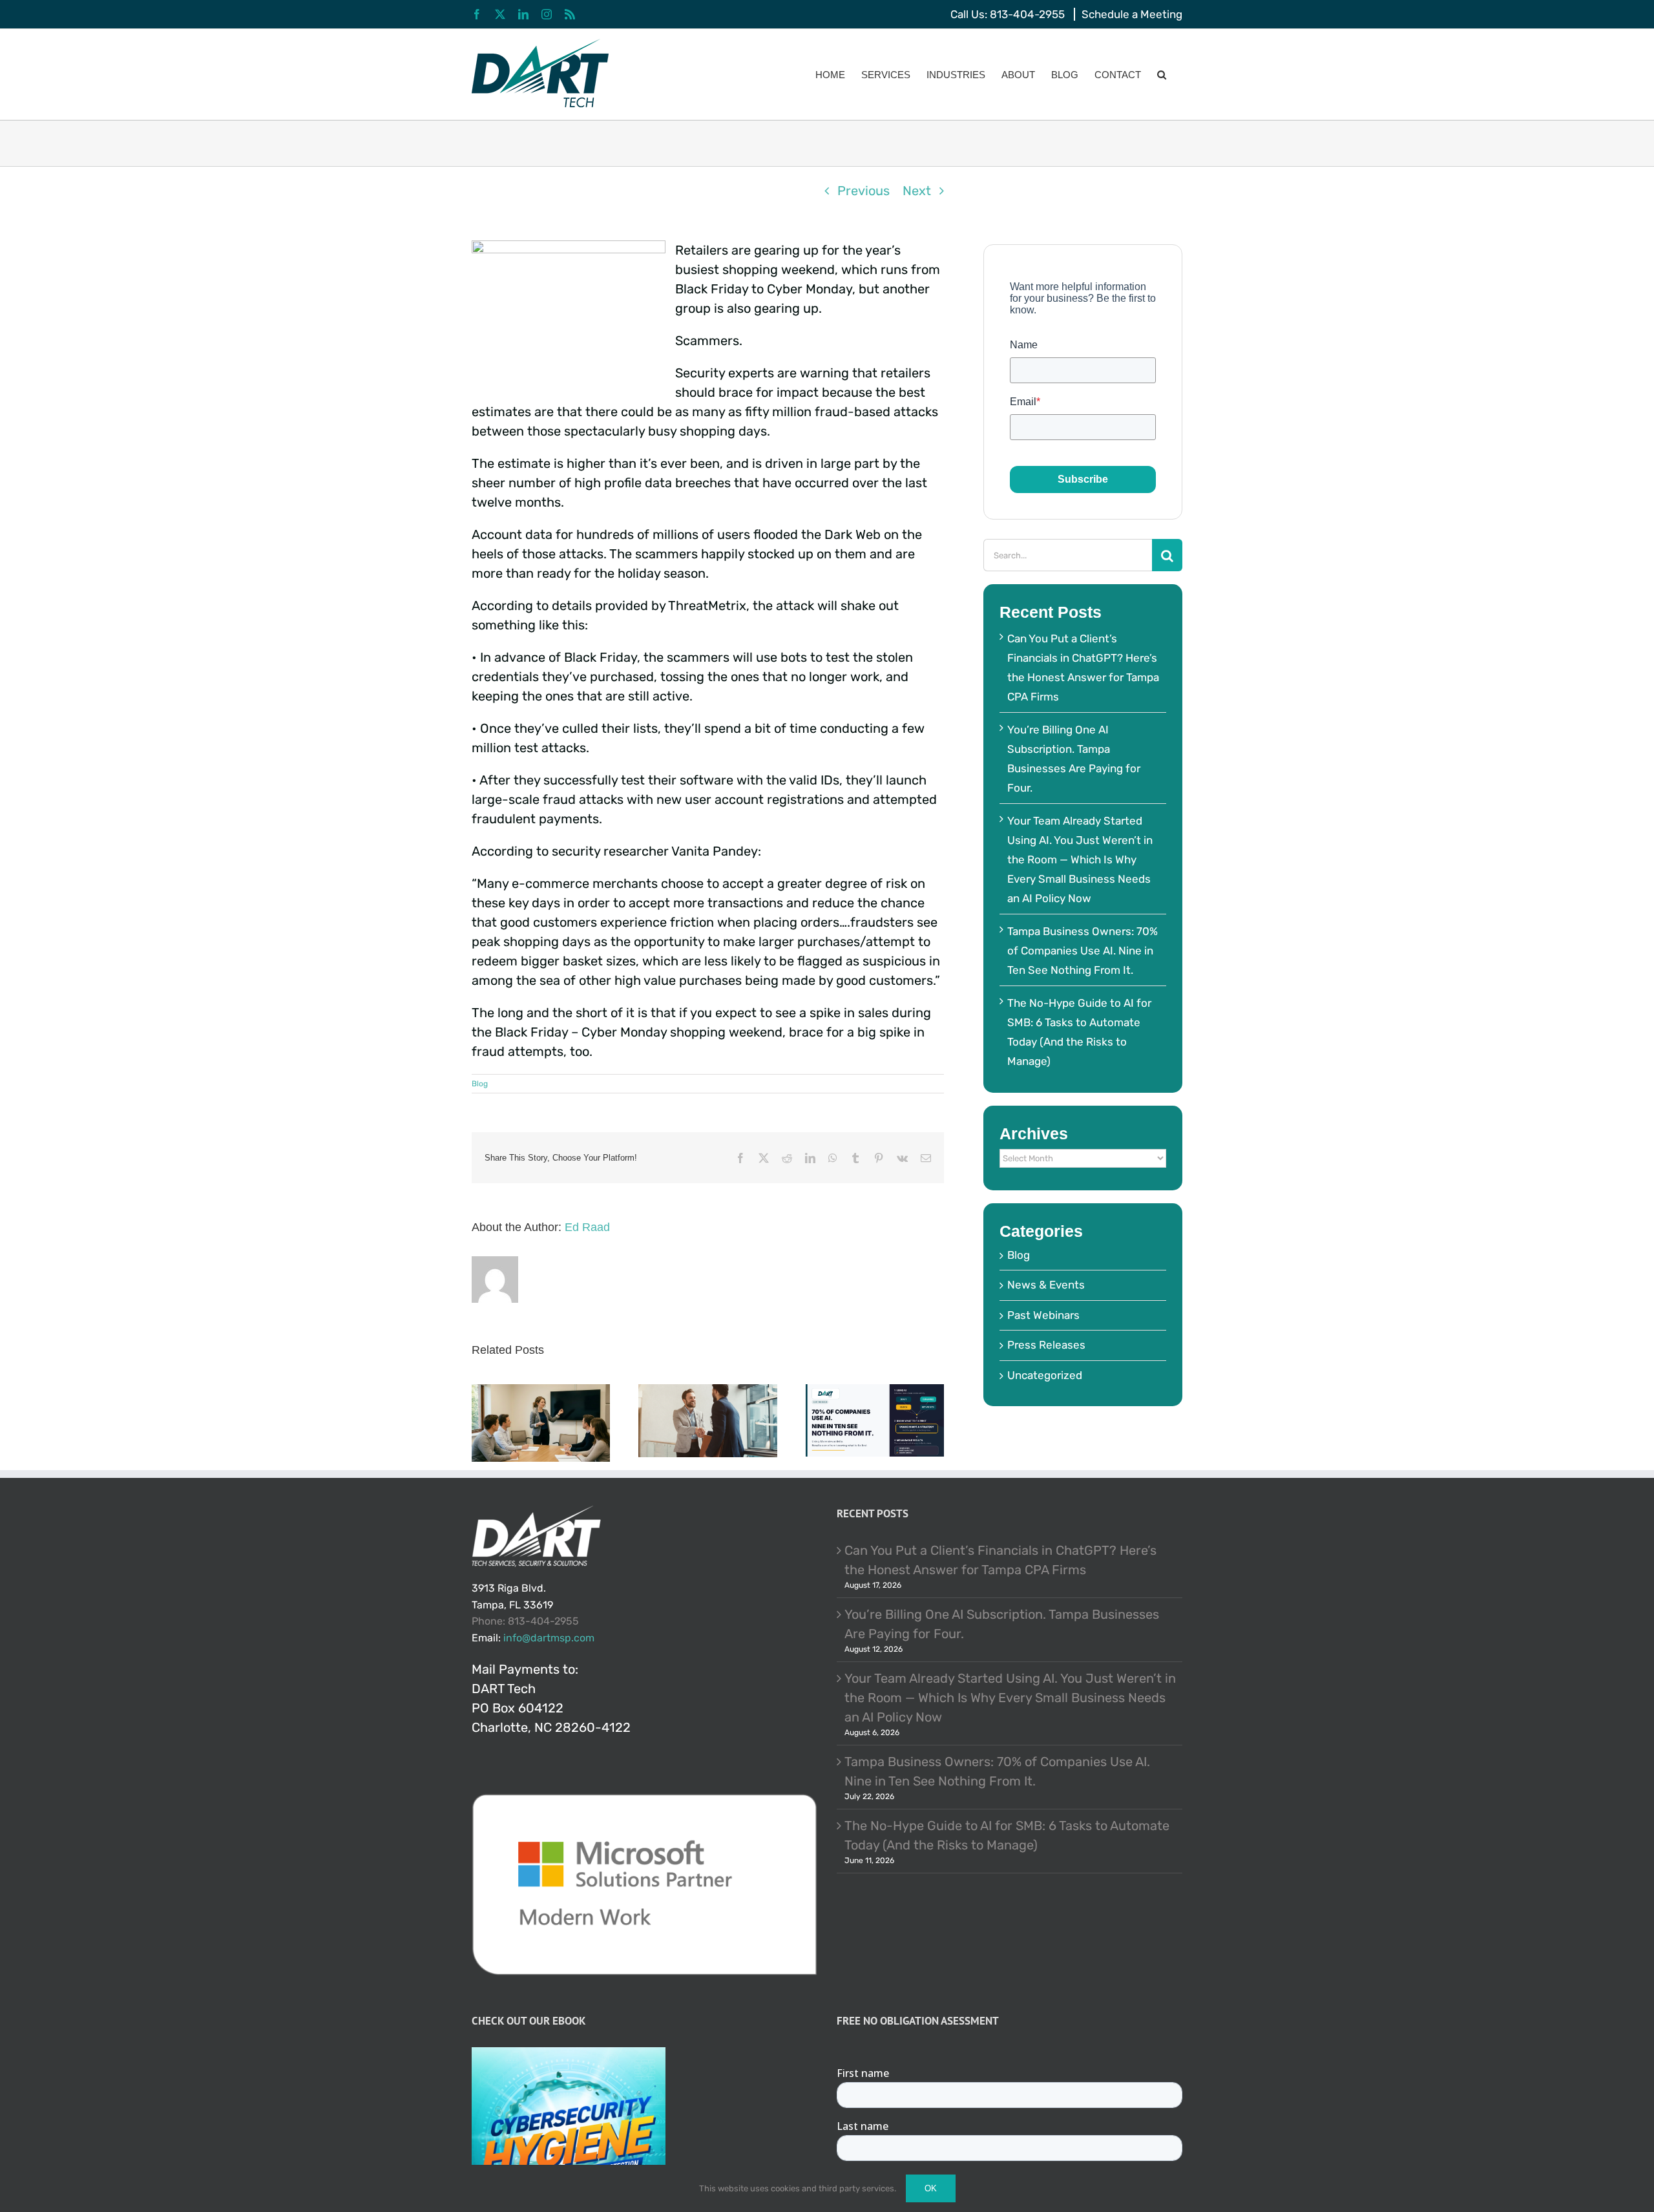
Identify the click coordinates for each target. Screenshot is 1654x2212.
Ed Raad (587, 1227)
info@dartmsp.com (549, 1638)
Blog (480, 1084)
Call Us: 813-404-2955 (1008, 14)
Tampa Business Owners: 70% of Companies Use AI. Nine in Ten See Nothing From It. (1083, 951)
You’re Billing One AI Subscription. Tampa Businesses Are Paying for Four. (1002, 1624)
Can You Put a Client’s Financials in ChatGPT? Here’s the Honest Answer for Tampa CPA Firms (1000, 1560)
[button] (1162, 74)
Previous (864, 191)
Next (917, 191)
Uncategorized (1045, 1375)
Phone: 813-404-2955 (525, 1621)
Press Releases (1046, 1345)
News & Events (1046, 1285)
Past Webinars (1043, 1315)
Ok (931, 2188)
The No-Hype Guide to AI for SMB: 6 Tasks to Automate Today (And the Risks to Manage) (1007, 1835)
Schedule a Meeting (1132, 14)
